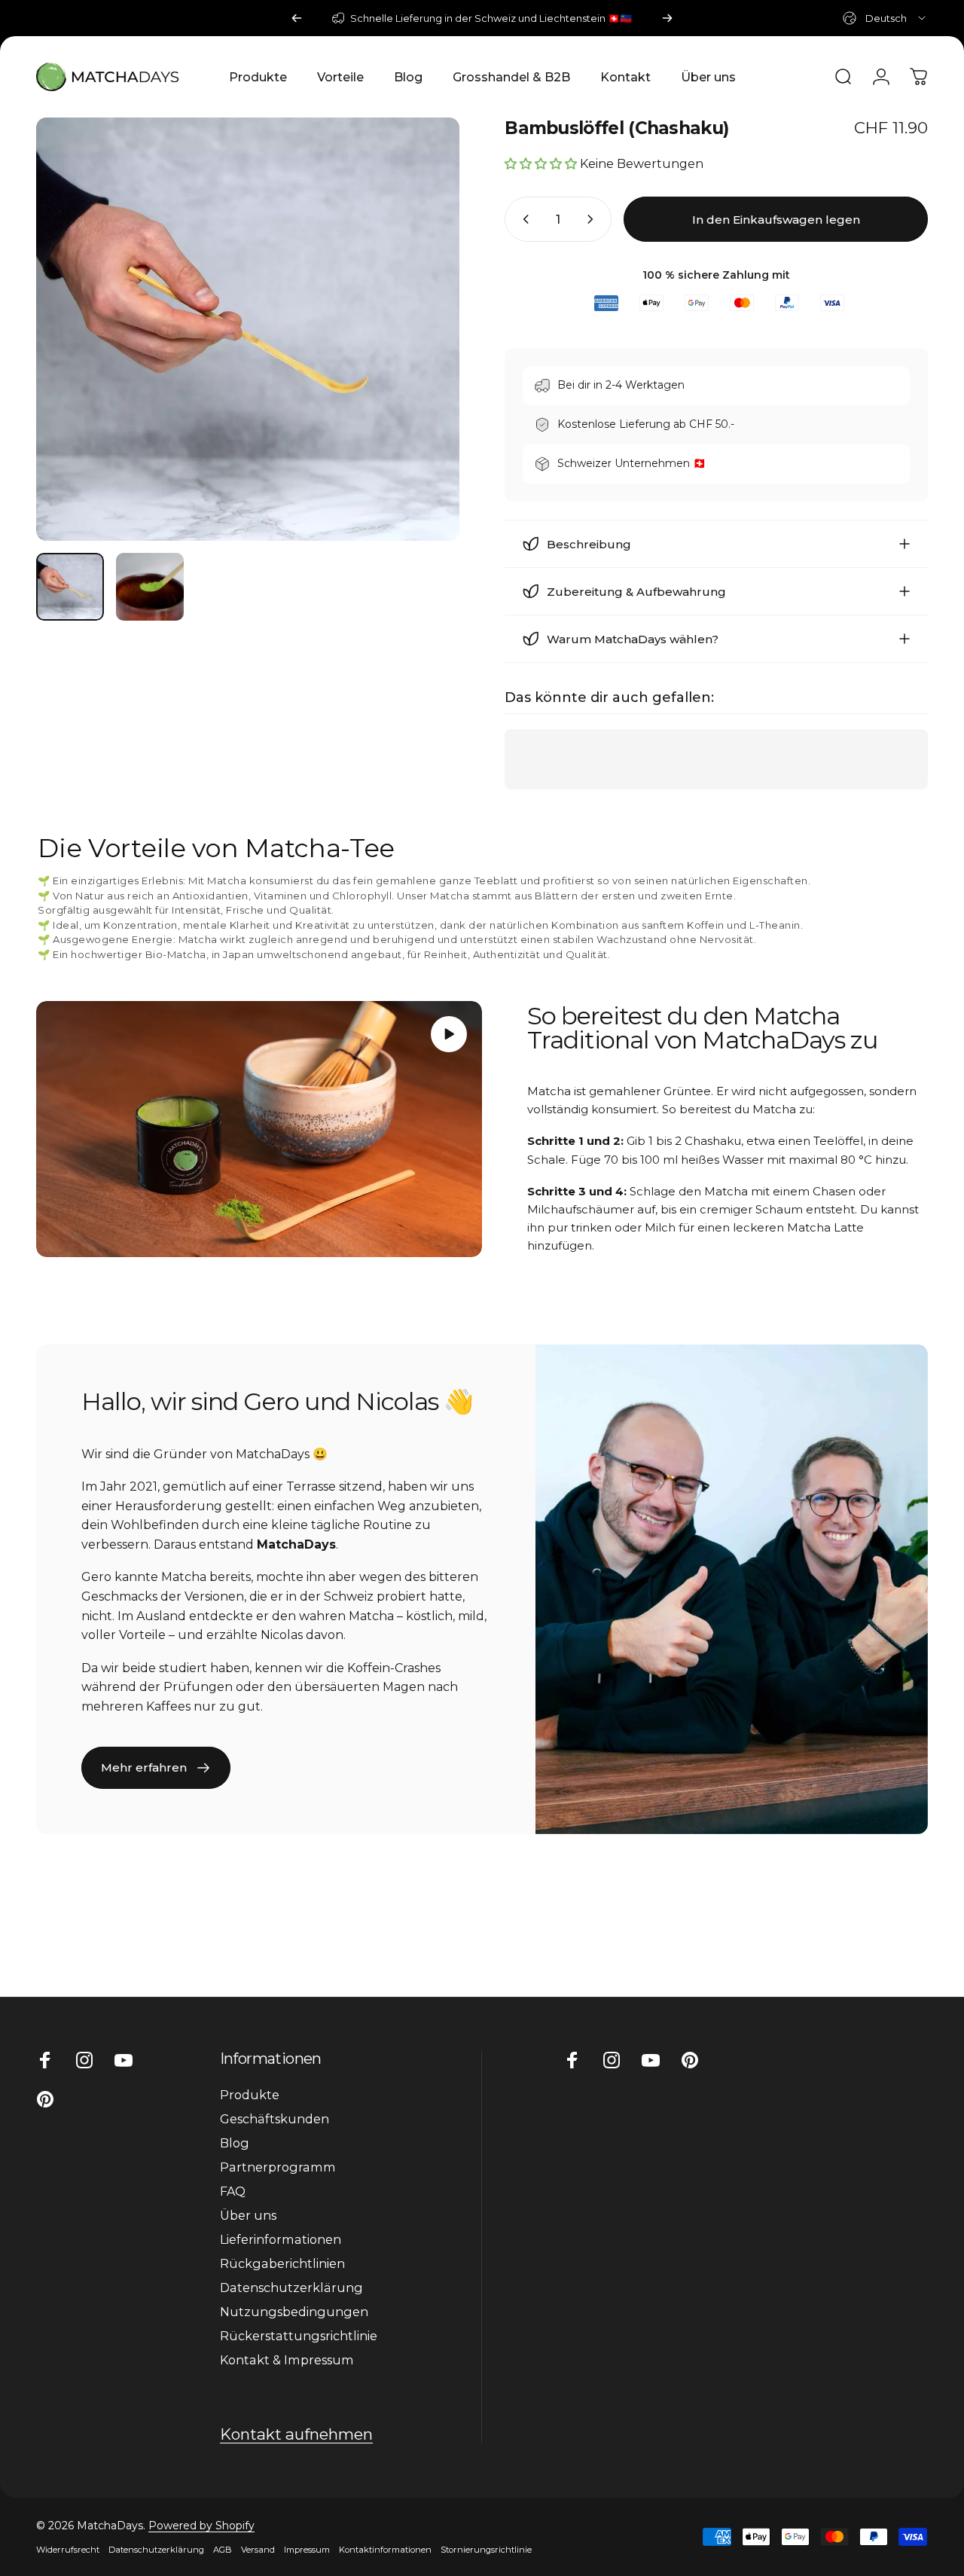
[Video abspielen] (259, 1129)
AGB (223, 2550)
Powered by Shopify (201, 2526)
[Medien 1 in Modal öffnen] (248, 329)
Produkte (250, 2095)
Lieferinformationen (281, 2239)
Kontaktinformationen (385, 2550)
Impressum (307, 2550)
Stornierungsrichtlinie (486, 2550)
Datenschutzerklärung (291, 2288)
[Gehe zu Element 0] (70, 587)
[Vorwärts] (667, 18)
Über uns (248, 2215)
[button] (449, 1034)
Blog (235, 2143)
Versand (258, 2550)
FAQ (233, 2191)
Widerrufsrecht (68, 2550)
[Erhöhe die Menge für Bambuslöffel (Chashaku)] (593, 219)
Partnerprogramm (278, 2167)
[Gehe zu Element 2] (150, 587)
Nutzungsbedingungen (294, 2312)
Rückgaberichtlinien (282, 2263)
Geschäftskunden (275, 2119)
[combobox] (885, 18)
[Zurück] (297, 18)
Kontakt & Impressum (287, 2360)
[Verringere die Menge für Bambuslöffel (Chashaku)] (523, 219)
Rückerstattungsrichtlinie (299, 2336)
